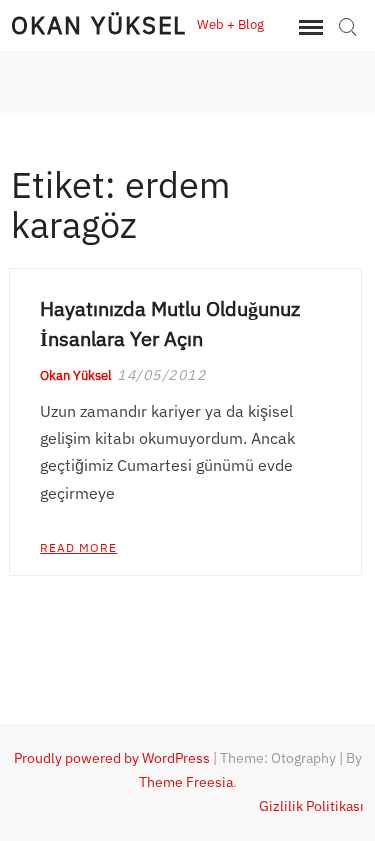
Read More (78, 547)
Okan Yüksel (99, 25)
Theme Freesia (186, 782)
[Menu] (309, 28)
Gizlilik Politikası (311, 806)
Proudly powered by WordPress (112, 758)
